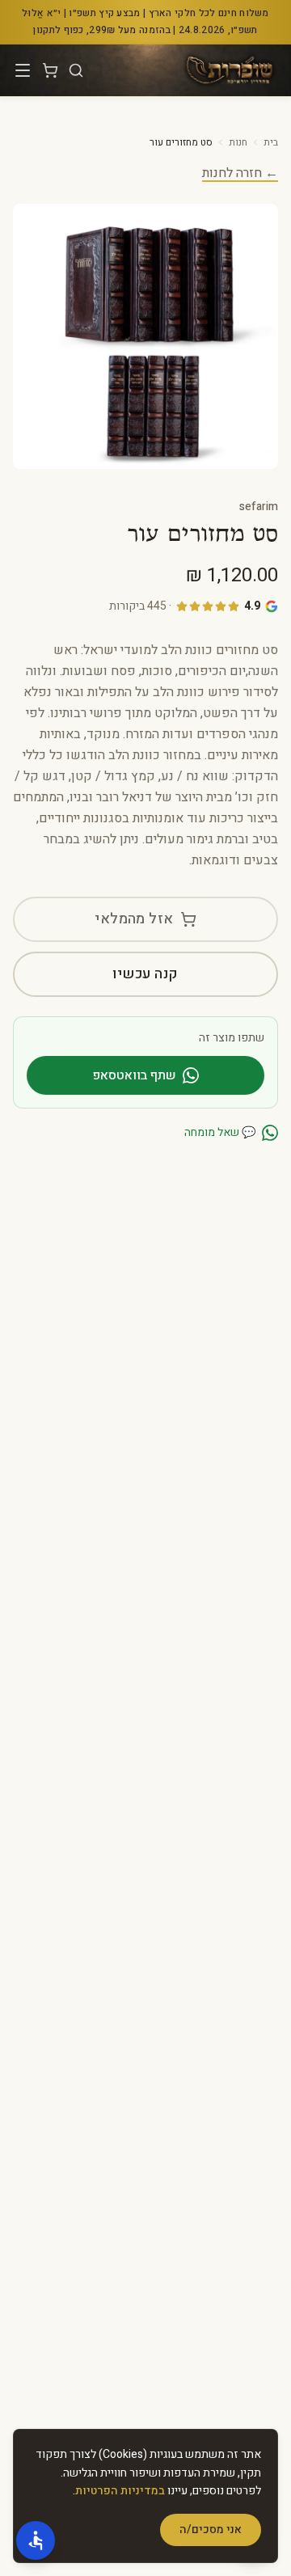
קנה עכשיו (145, 974)
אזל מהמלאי (134, 919)
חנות (238, 142)
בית (271, 142)
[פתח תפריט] (23, 70)
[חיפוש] (76, 70)
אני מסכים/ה (211, 2530)
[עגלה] (50, 70)
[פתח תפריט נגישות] (36, 2540)
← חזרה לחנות (240, 173)
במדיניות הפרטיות (120, 2491)
